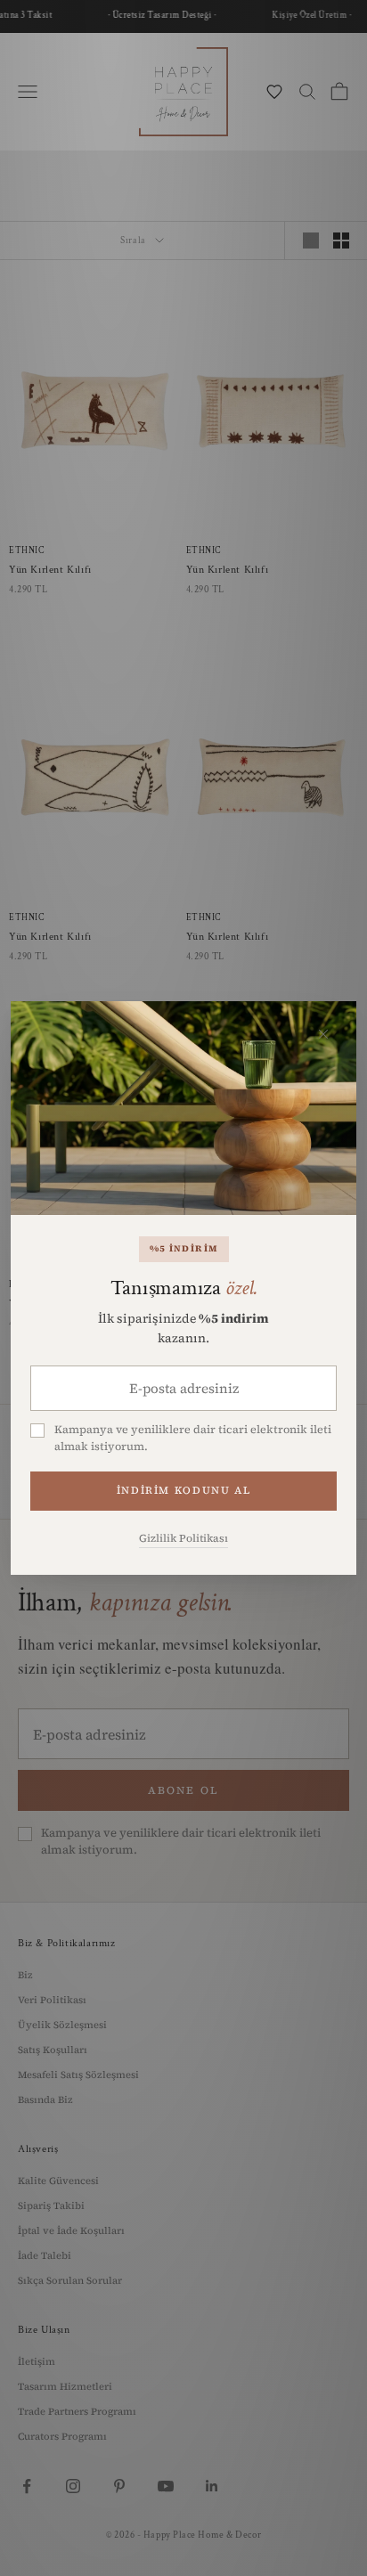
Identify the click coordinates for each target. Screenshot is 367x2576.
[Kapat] (323, 1034)
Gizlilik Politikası (183, 1538)
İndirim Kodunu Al (183, 1490)
